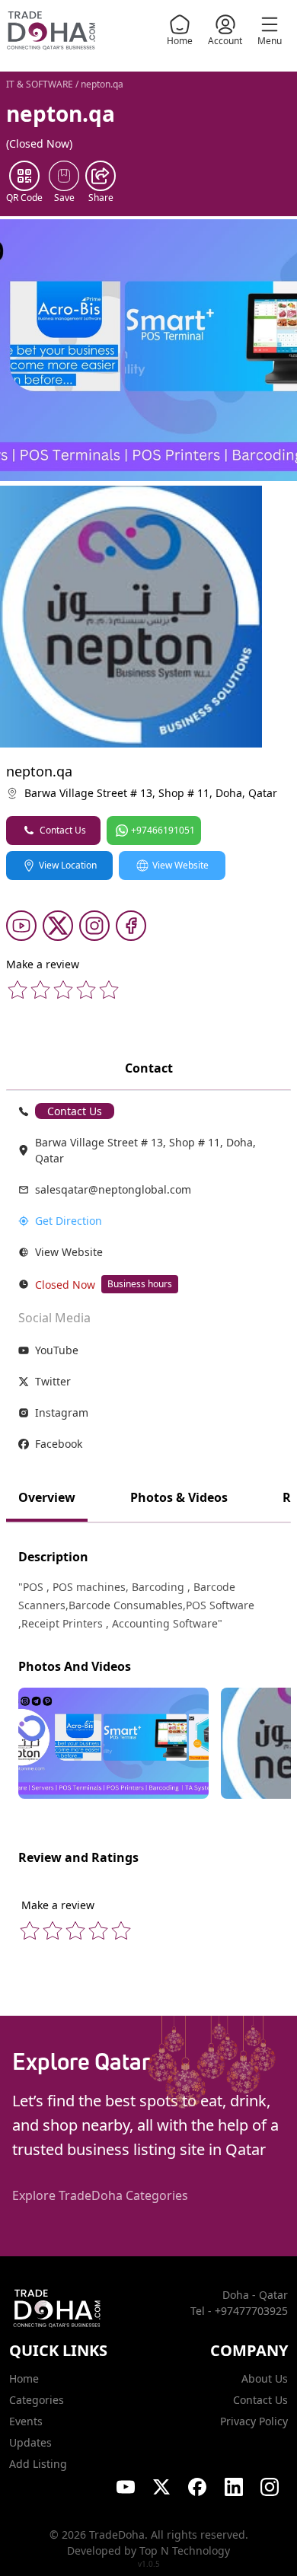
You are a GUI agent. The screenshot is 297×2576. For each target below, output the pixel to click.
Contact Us (63, 830)
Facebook (59, 1444)
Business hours (140, 1284)
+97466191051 (163, 830)
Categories (37, 2400)
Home (180, 41)
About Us (265, 2378)
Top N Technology (185, 2550)
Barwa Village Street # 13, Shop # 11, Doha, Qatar (151, 793)
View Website (180, 865)
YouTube (57, 1350)
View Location (68, 865)
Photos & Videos (179, 1497)
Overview (47, 1497)
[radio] (18, 990)
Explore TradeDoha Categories (100, 2195)
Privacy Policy (254, 2421)
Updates (30, 2442)
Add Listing (38, 2464)
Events (26, 2421)
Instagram (62, 1412)
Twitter (53, 1381)
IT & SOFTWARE (40, 84)
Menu (270, 41)
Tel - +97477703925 (239, 2311)
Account (225, 41)
